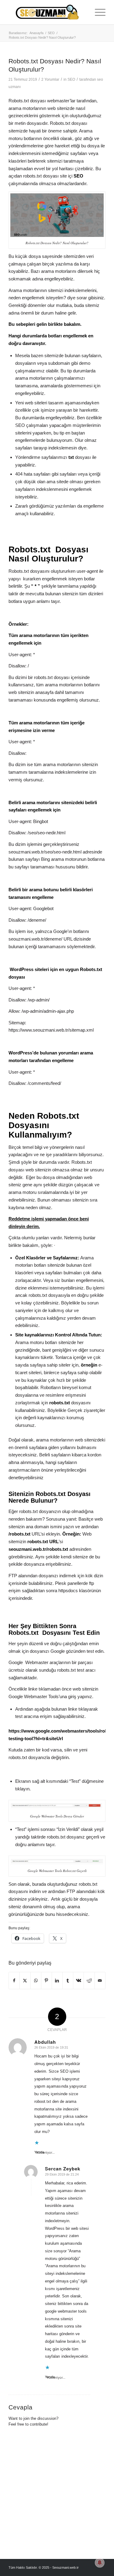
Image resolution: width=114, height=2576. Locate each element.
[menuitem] (97, 12)
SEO (71, 79)
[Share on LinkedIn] (57, 1981)
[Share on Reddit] (89, 1981)
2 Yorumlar (50, 79)
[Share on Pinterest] (47, 1981)
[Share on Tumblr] (68, 1981)
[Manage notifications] (100, 2563)
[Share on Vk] (78, 1981)
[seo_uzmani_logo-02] (47, 12)
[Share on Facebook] (14, 1981)
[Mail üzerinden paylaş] (100, 1981)
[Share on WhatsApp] (36, 1981)
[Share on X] (25, 1981)
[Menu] (97, 12)
